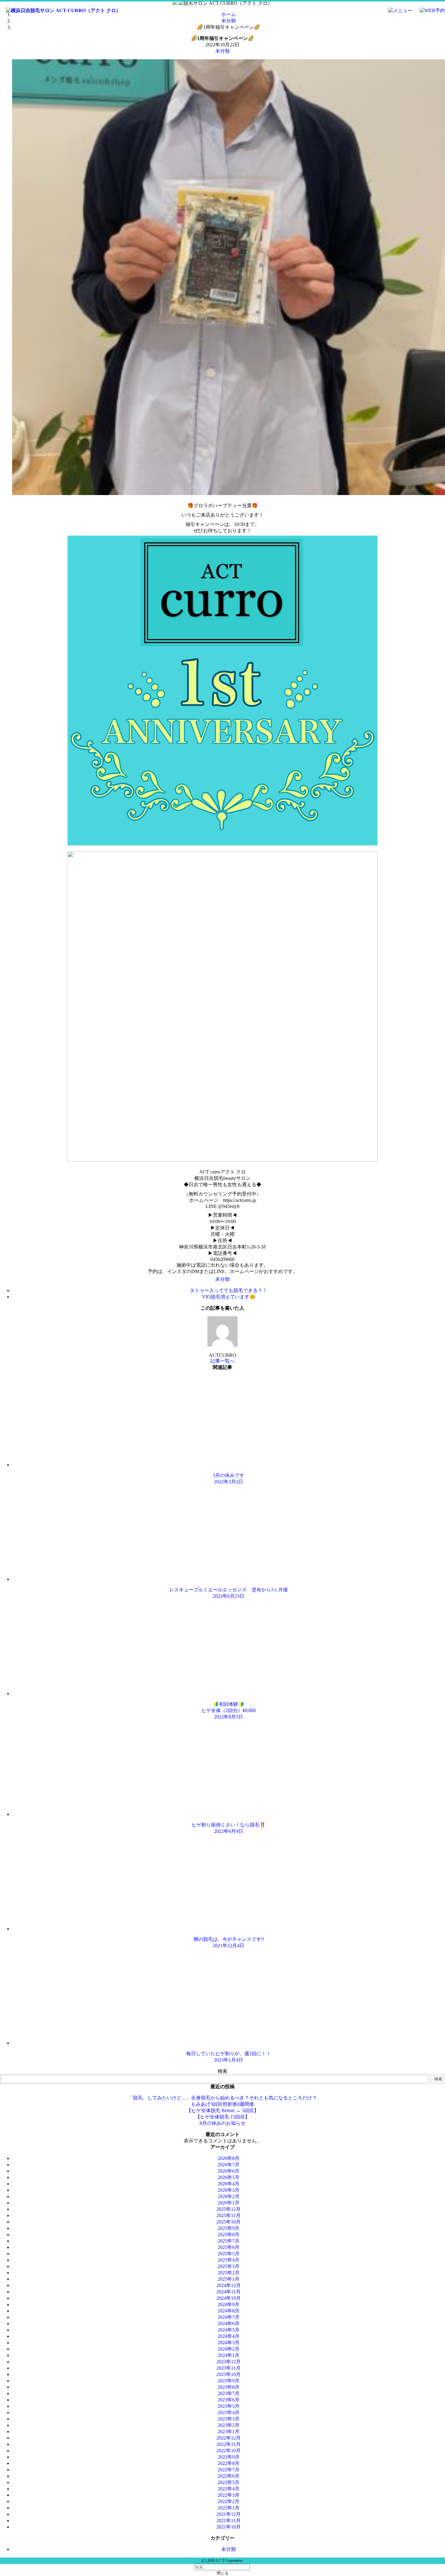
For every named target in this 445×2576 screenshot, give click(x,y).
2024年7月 (229, 2317)
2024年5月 (229, 2330)
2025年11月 (229, 2215)
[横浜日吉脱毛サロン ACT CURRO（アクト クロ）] (60, 10)
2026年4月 (229, 2184)
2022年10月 (229, 2451)
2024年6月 (229, 2323)
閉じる (223, 2573)
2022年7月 (229, 2470)
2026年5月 (229, 2177)
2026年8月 (229, 2158)
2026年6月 (229, 2171)
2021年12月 (229, 2514)
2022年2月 (229, 2501)
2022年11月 (229, 2444)
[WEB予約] (429, 10)
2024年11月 (229, 2292)
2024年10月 (229, 2298)
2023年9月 (229, 2381)
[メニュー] (397, 10)
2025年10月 (229, 2222)
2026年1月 (229, 2203)
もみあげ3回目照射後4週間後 (222, 2104)
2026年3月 (229, 2190)
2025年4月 (229, 2260)
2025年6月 (229, 2247)
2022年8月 (229, 2463)
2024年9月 (229, 2304)
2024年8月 (229, 2311)
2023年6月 (229, 2400)
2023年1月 (229, 2432)
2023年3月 (229, 2419)
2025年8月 (229, 2235)
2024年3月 (229, 2343)
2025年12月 (229, 2209)
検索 (222, 2071)
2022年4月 (229, 2489)
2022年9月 (229, 2457)
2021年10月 (229, 2527)
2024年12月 (229, 2285)
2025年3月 (229, 2266)
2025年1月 (229, 2279)
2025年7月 (229, 2241)
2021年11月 (229, 2520)
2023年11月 (229, 2368)
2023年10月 (229, 2374)
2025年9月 (229, 2228)
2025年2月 (229, 2273)
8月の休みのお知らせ (222, 2123)
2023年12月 (229, 2362)
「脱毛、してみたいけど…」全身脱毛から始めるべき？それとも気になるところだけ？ (222, 2098)
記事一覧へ (222, 1361)
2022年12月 (229, 2438)
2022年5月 (229, 2482)
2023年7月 (229, 2393)
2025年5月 (229, 2254)
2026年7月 (229, 2165)
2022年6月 (229, 2476)
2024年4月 (229, 2336)
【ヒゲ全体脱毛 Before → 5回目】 (223, 2110)
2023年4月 (229, 2412)
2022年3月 (229, 2495)
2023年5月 (229, 2406)
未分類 (222, 51)
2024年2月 (229, 2349)
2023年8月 (229, 2387)
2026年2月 (229, 2196)
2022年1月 (229, 2508)
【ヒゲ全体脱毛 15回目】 (222, 2117)
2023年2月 (229, 2425)
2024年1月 (229, 2355)
